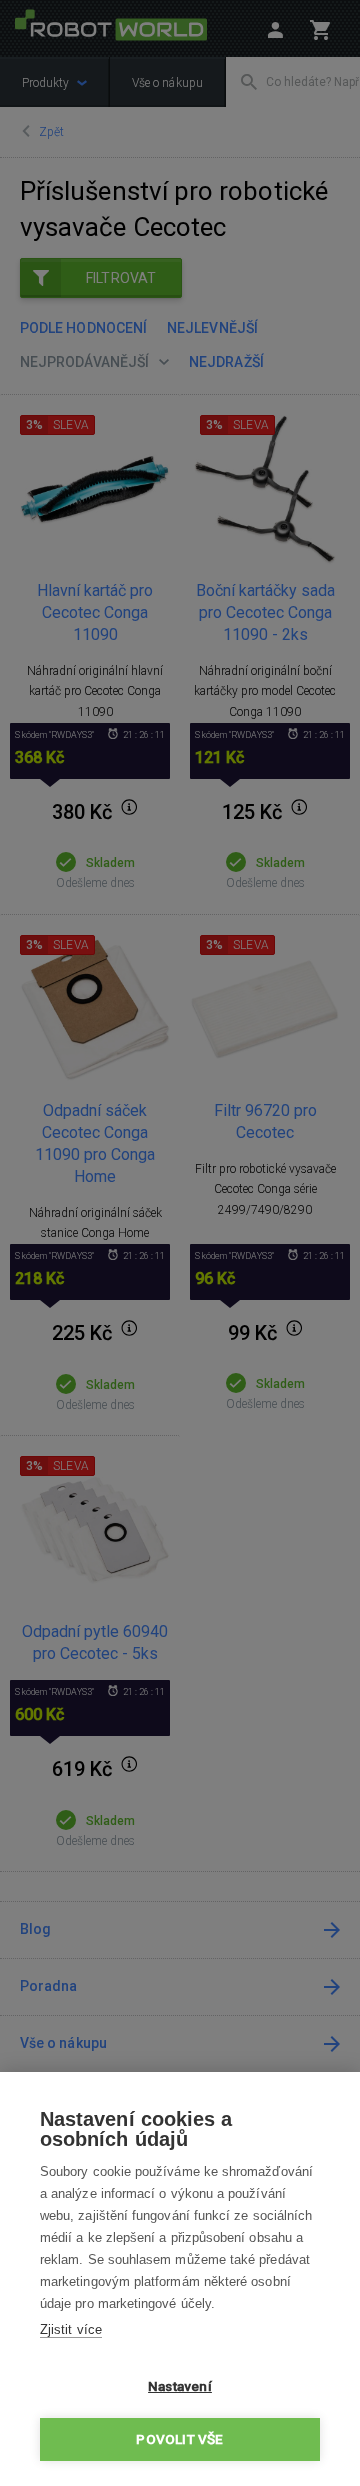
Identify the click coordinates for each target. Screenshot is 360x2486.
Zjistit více (71, 2329)
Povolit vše (179, 2439)
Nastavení (180, 2386)
